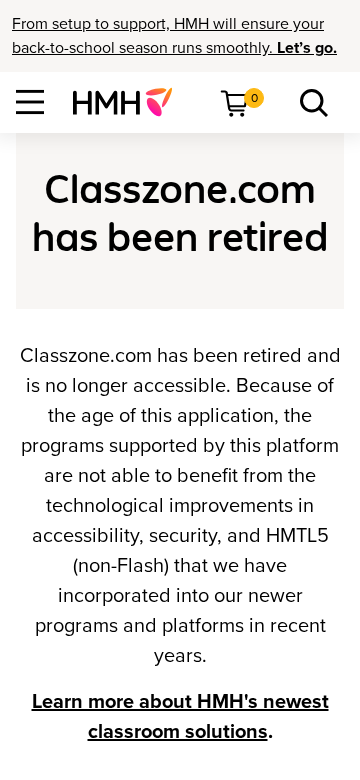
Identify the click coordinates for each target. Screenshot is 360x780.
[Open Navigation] (30, 102)
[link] (130, 102)
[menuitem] (130, 102)
